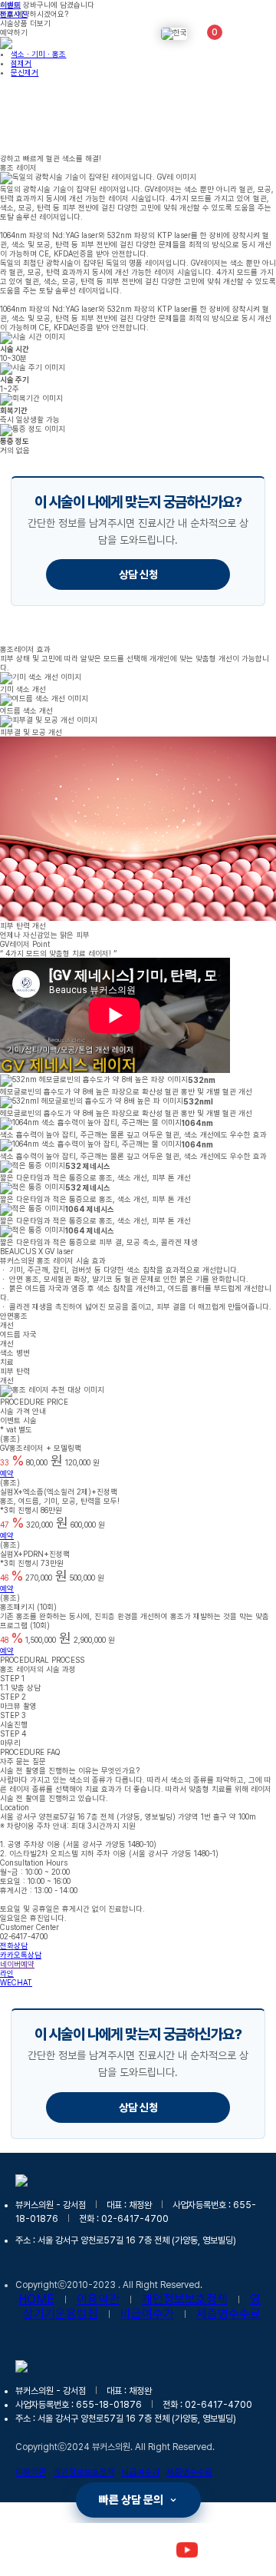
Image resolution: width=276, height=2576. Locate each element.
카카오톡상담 (21, 1955)
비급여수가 (147, 2314)
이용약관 (98, 2299)
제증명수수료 (228, 2314)
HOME (36, 2299)
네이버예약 (17, 1964)
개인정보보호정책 (185, 2299)
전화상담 (14, 1945)
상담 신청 (138, 574)
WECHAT (16, 1982)
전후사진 (14, 14)
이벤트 (10, 5)
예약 (7, 1473)
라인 (7, 1973)
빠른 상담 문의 (131, 2500)
